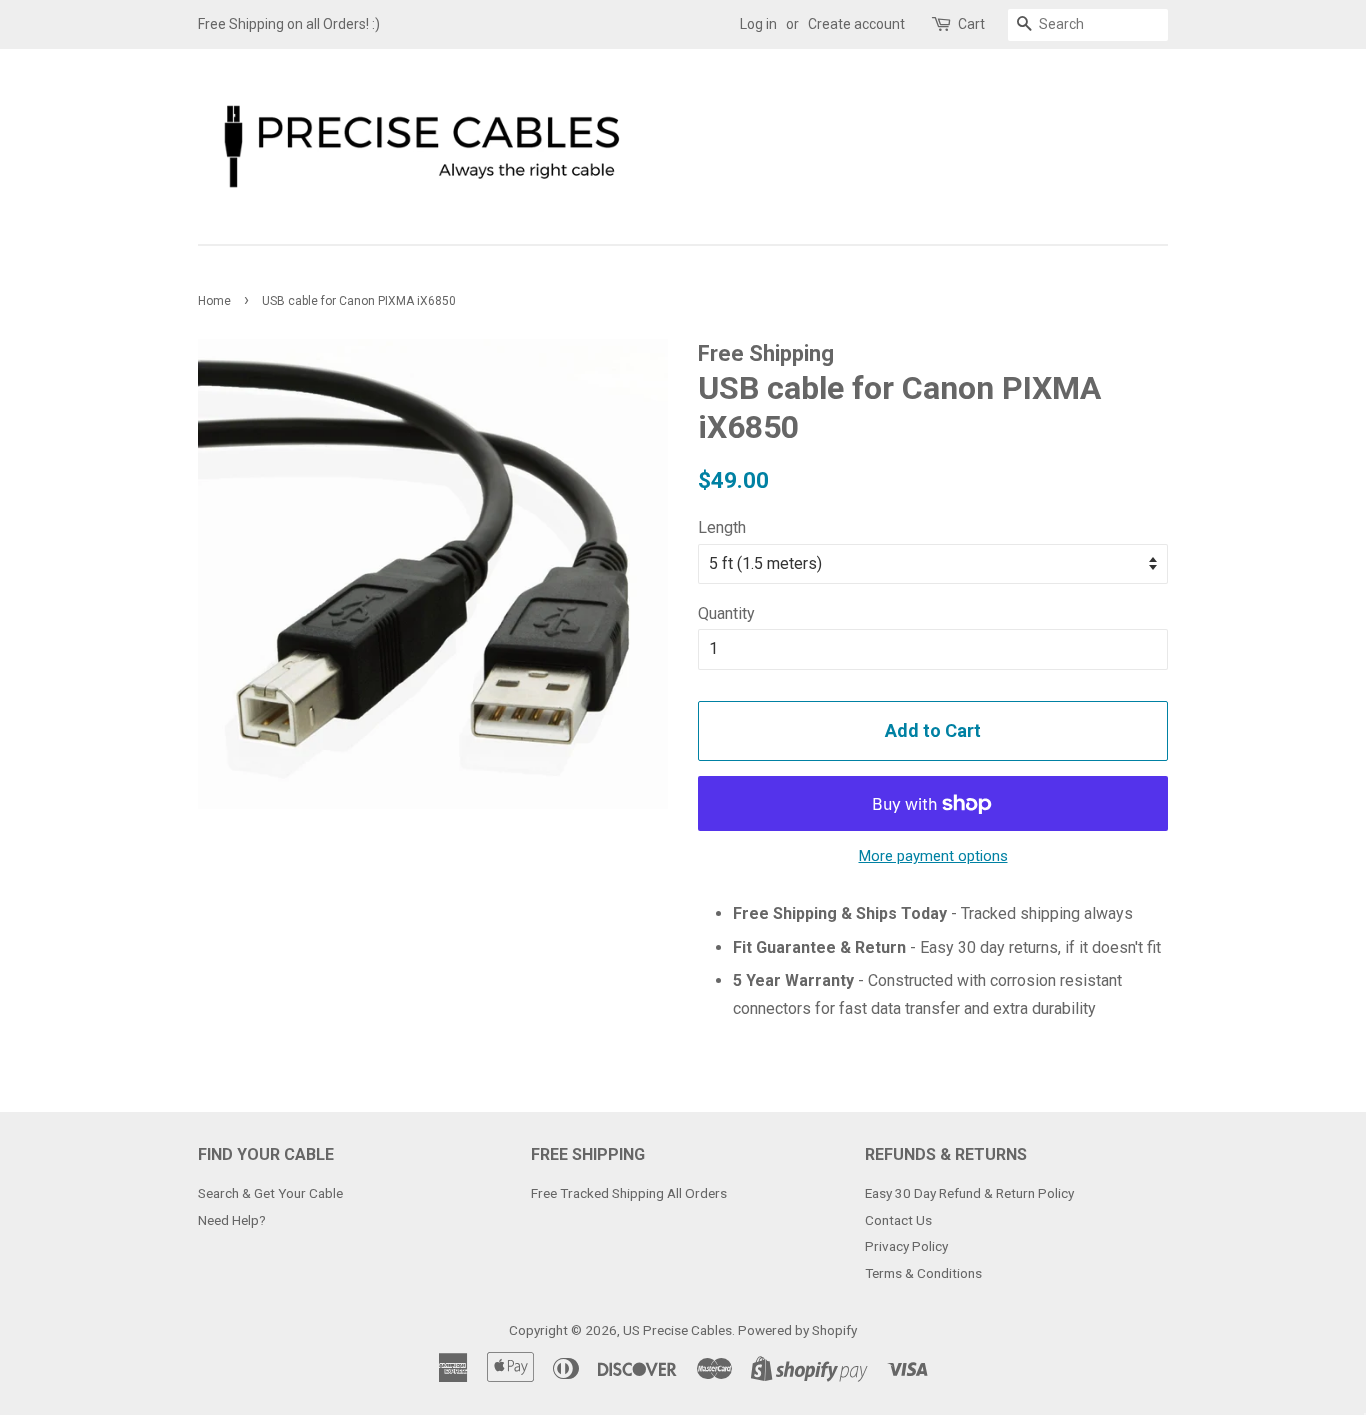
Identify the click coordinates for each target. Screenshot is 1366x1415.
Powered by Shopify (797, 1330)
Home (214, 301)
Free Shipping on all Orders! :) (289, 24)
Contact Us (898, 1220)
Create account (856, 24)
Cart (971, 24)
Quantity (726, 613)
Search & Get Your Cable (270, 1193)
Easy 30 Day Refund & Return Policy (969, 1193)
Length (722, 527)
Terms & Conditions (923, 1273)
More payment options (933, 856)
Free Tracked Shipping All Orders (629, 1193)
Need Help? (232, 1220)
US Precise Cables (677, 1330)
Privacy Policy (906, 1246)
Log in (758, 24)
